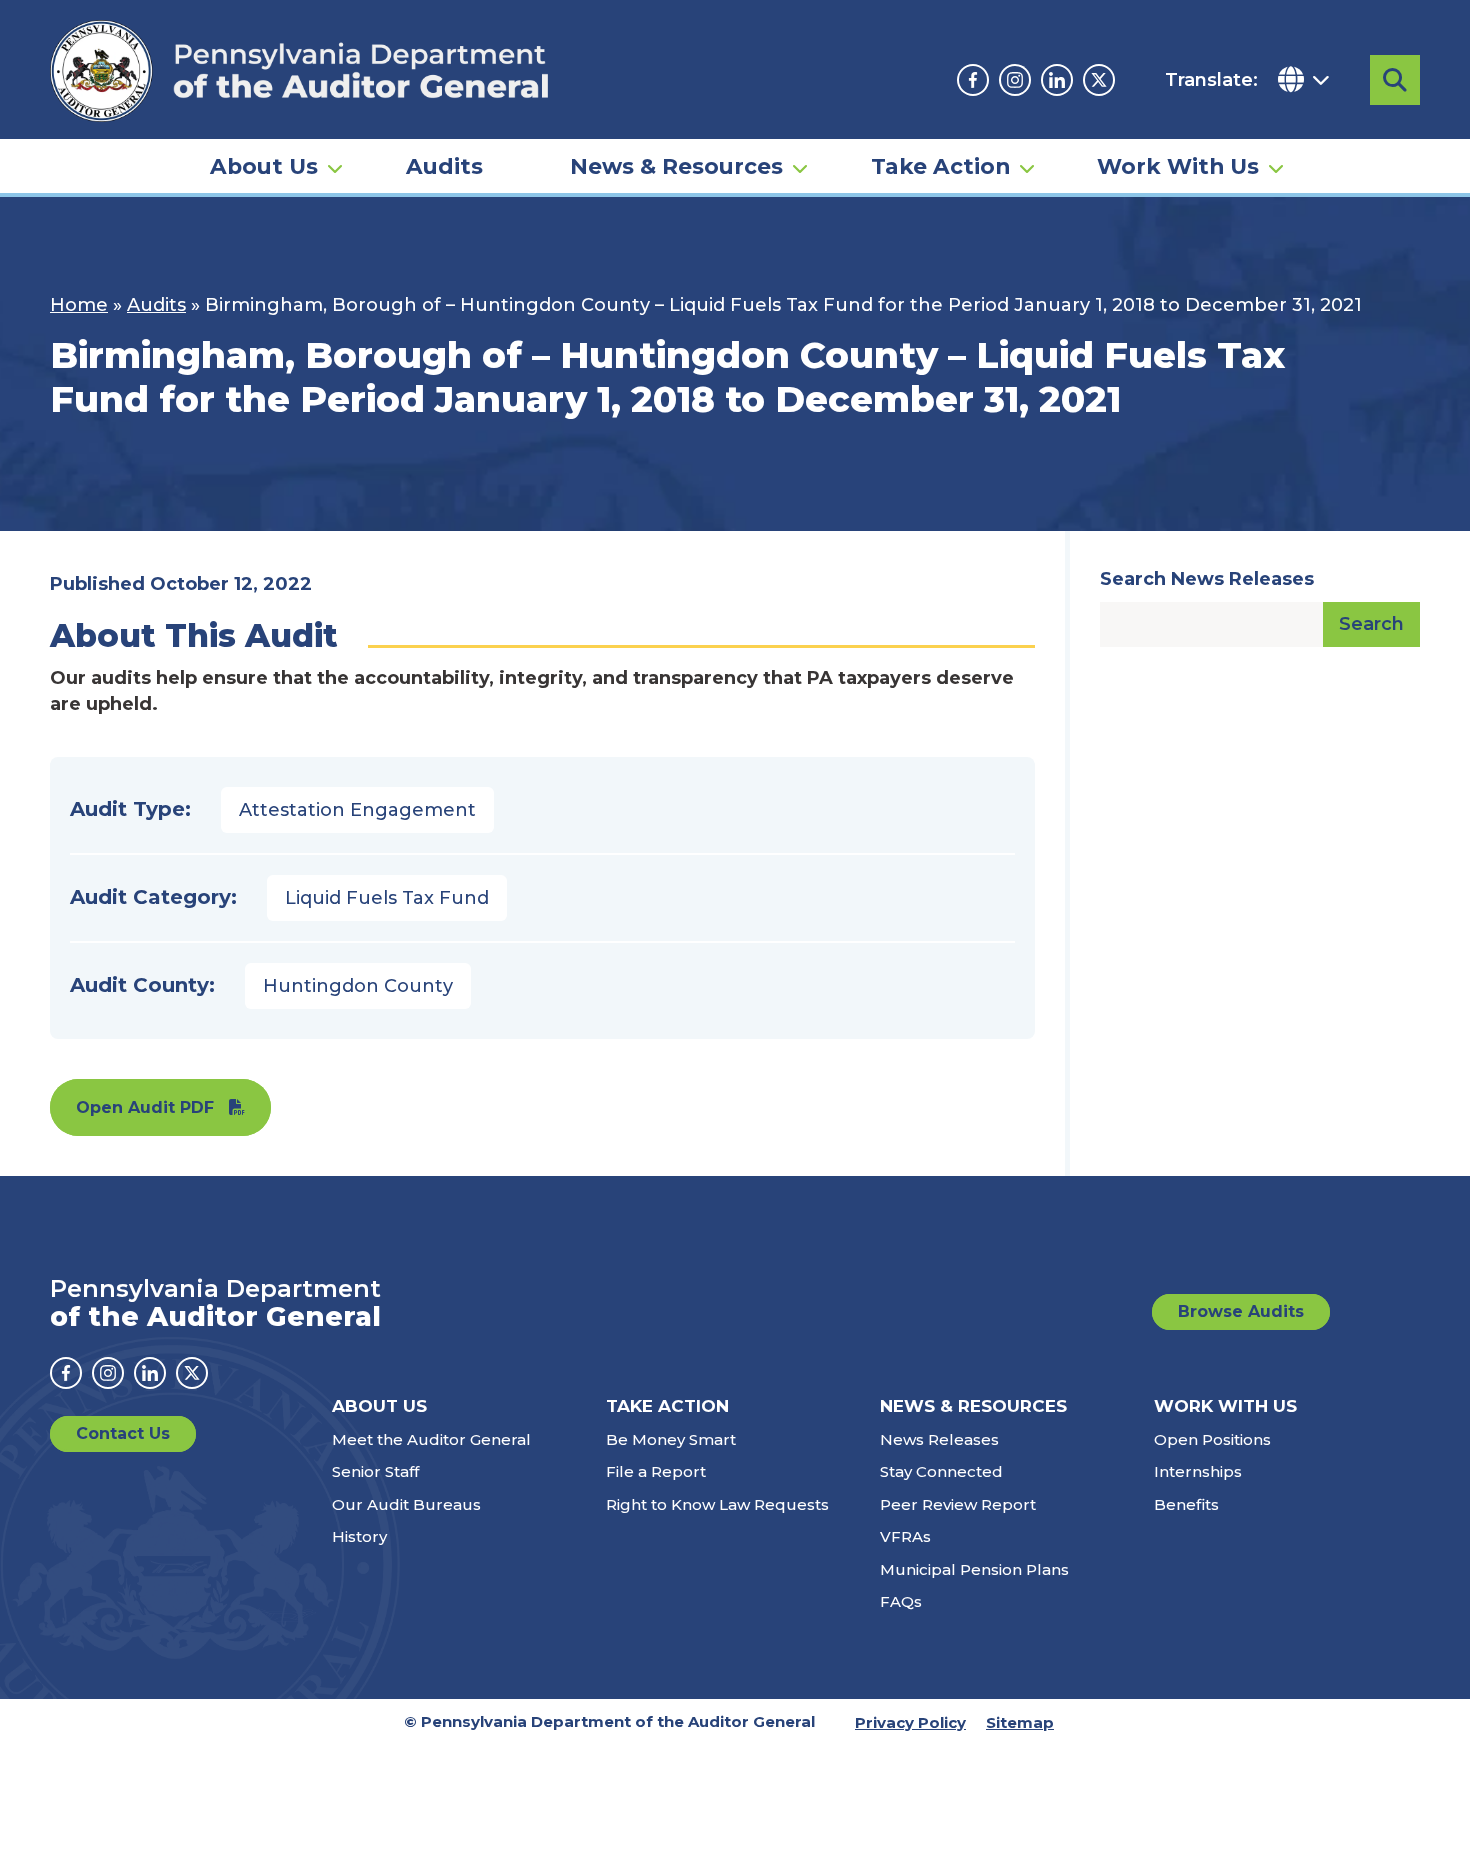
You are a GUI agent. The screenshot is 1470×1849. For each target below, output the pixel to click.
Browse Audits (1241, 1311)
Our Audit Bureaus (406, 1504)
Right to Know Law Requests (717, 1504)
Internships (1198, 1471)
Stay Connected (941, 1471)
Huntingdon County (358, 986)
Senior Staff (375, 1471)
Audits (444, 166)
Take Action (940, 166)
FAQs (901, 1601)
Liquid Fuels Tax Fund (387, 898)
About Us (264, 166)
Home (79, 305)
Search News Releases (1207, 579)
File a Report (656, 1471)
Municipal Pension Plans (974, 1569)
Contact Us (123, 1433)
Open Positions (1212, 1439)
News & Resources (676, 166)
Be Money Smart (671, 1439)
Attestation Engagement (357, 810)
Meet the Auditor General (431, 1439)
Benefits (1186, 1504)
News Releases (939, 1439)
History (359, 1536)
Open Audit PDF (145, 1107)
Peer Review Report (958, 1504)
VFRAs (905, 1536)
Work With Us (1178, 166)
